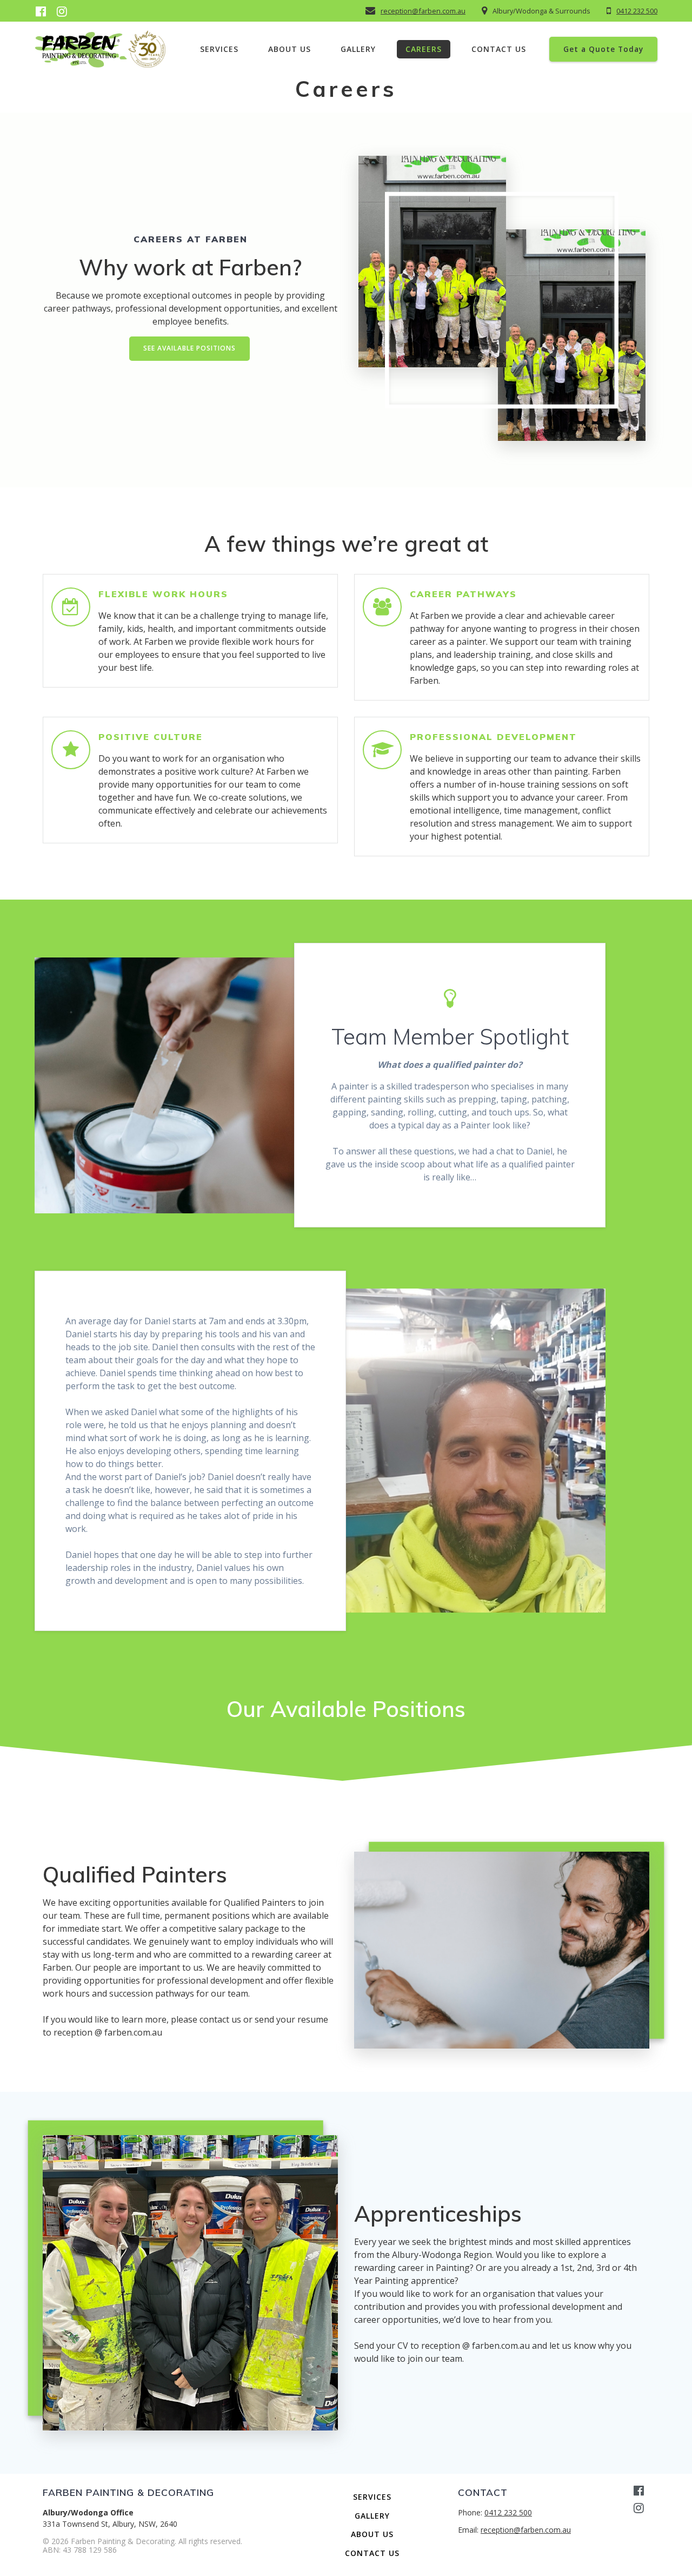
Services (219, 49)
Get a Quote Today (603, 49)
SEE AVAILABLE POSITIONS (189, 348)
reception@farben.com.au (423, 11)
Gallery (358, 49)
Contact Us (499, 49)
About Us (290, 49)
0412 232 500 (637, 11)
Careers (424, 49)
